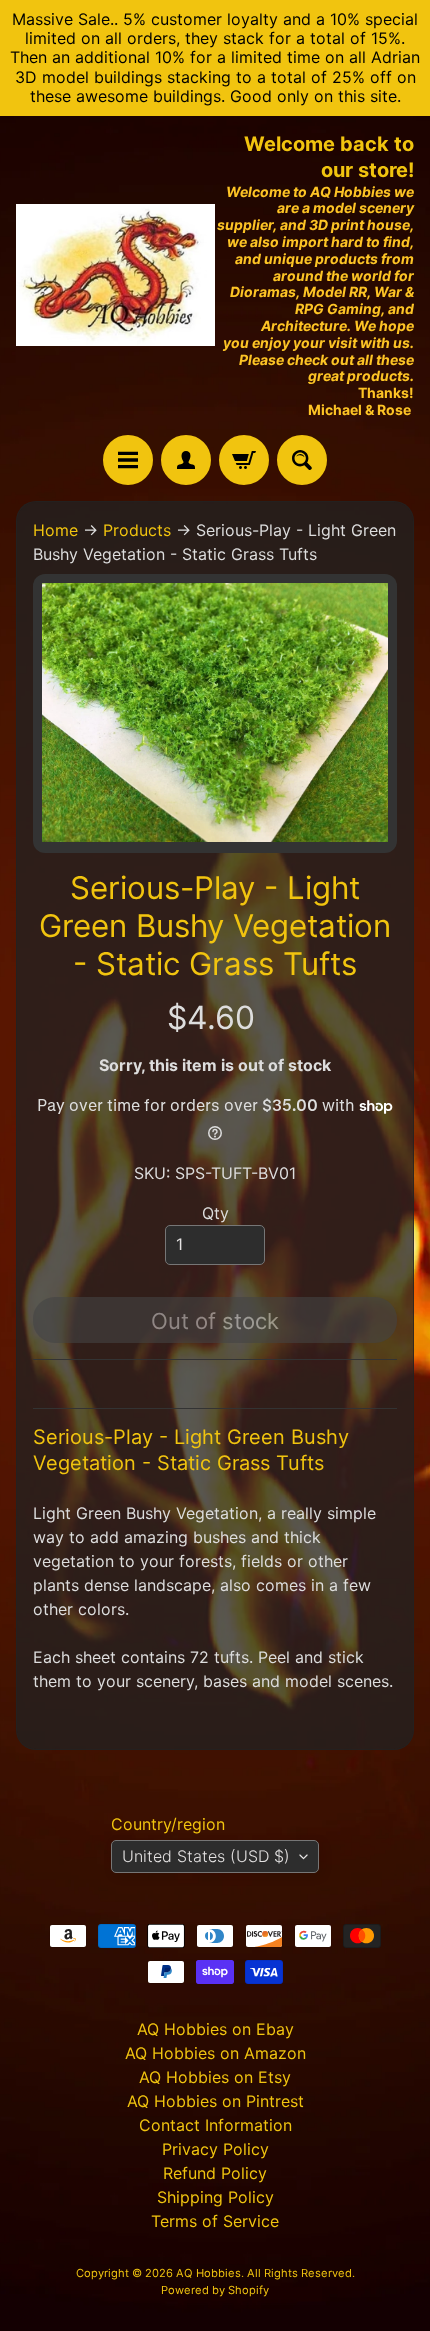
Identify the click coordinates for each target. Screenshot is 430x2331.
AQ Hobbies (208, 2273)
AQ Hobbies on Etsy (215, 2077)
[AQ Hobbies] (115, 275)
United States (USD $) (206, 1856)
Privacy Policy (215, 2149)
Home (55, 530)
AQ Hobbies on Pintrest (215, 2101)
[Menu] (128, 460)
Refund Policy (215, 2173)
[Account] (186, 460)
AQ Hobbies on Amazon (215, 2053)
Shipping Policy (215, 2197)
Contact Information (215, 2125)
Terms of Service (215, 2221)
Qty (215, 1213)
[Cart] (244, 460)
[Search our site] (302, 460)
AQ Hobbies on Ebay (215, 2029)
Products (137, 530)
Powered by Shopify (215, 2290)
